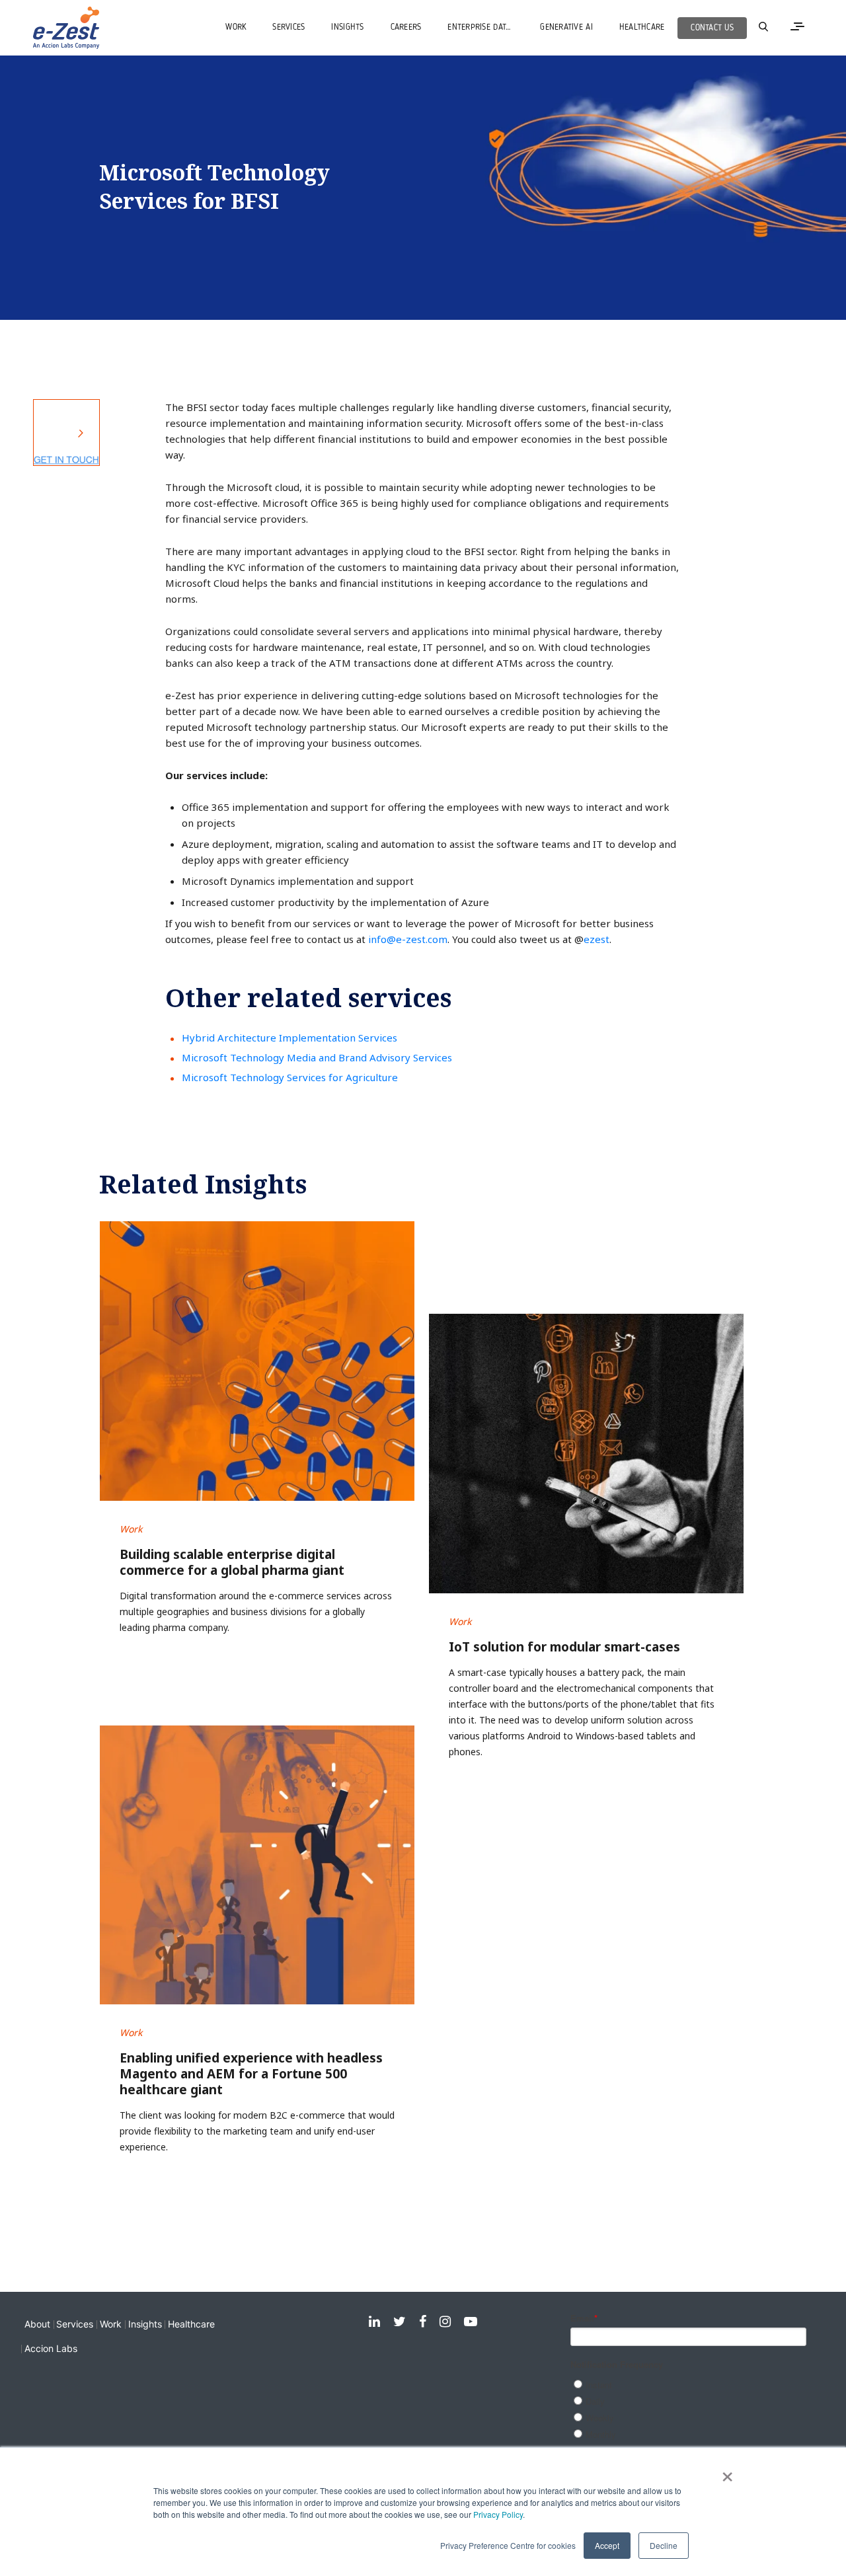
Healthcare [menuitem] (642, 27)
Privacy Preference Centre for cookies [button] (508, 2545)
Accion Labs (51, 2348)
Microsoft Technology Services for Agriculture (290, 1077)
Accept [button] (607, 2545)
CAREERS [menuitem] (406, 27)
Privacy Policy (498, 2514)
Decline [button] (664, 2545)
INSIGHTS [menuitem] (347, 27)
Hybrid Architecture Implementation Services (289, 1038)
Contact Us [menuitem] (712, 28)
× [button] (727, 2472)
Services (75, 2324)
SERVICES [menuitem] (288, 27)
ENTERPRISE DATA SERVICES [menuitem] (487, 27)
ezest (596, 939)
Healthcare (191, 2324)
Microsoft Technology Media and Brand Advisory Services (317, 1057)
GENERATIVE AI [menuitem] (566, 27)
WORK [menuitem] (236, 27)
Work (111, 2324)
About (37, 2324)
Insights (145, 2324)
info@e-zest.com (408, 939)
